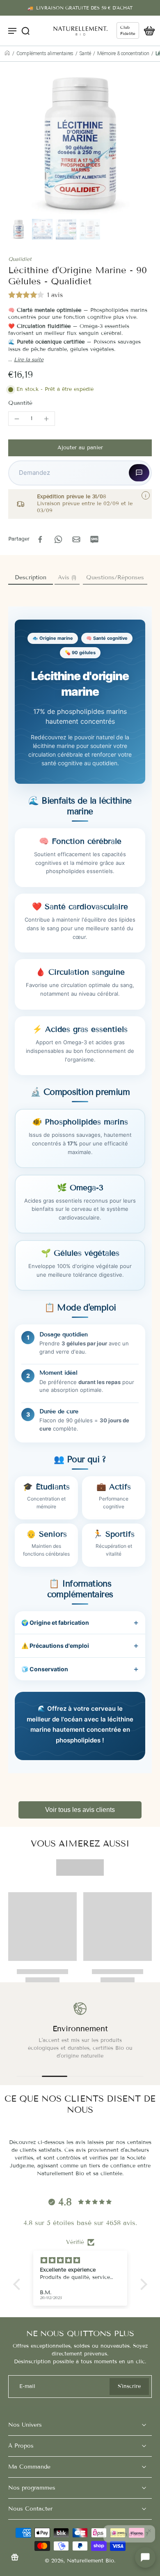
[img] (83, 2260)
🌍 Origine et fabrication (55, 1622)
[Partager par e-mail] (76, 539)
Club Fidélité (128, 30)
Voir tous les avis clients (80, 1810)
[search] (25, 30)
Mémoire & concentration (123, 53)
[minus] (17, 419)
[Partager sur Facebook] (40, 539)
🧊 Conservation (45, 1669)
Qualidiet (20, 259)
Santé (85, 53)
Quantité (20, 403)
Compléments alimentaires (45, 53)
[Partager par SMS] (94, 539)
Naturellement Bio (90, 2561)
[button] (80, 448)
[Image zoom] (80, 144)
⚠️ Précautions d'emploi (55, 1646)
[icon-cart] (147, 30)
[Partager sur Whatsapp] (58, 539)
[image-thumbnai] (18, 229)
